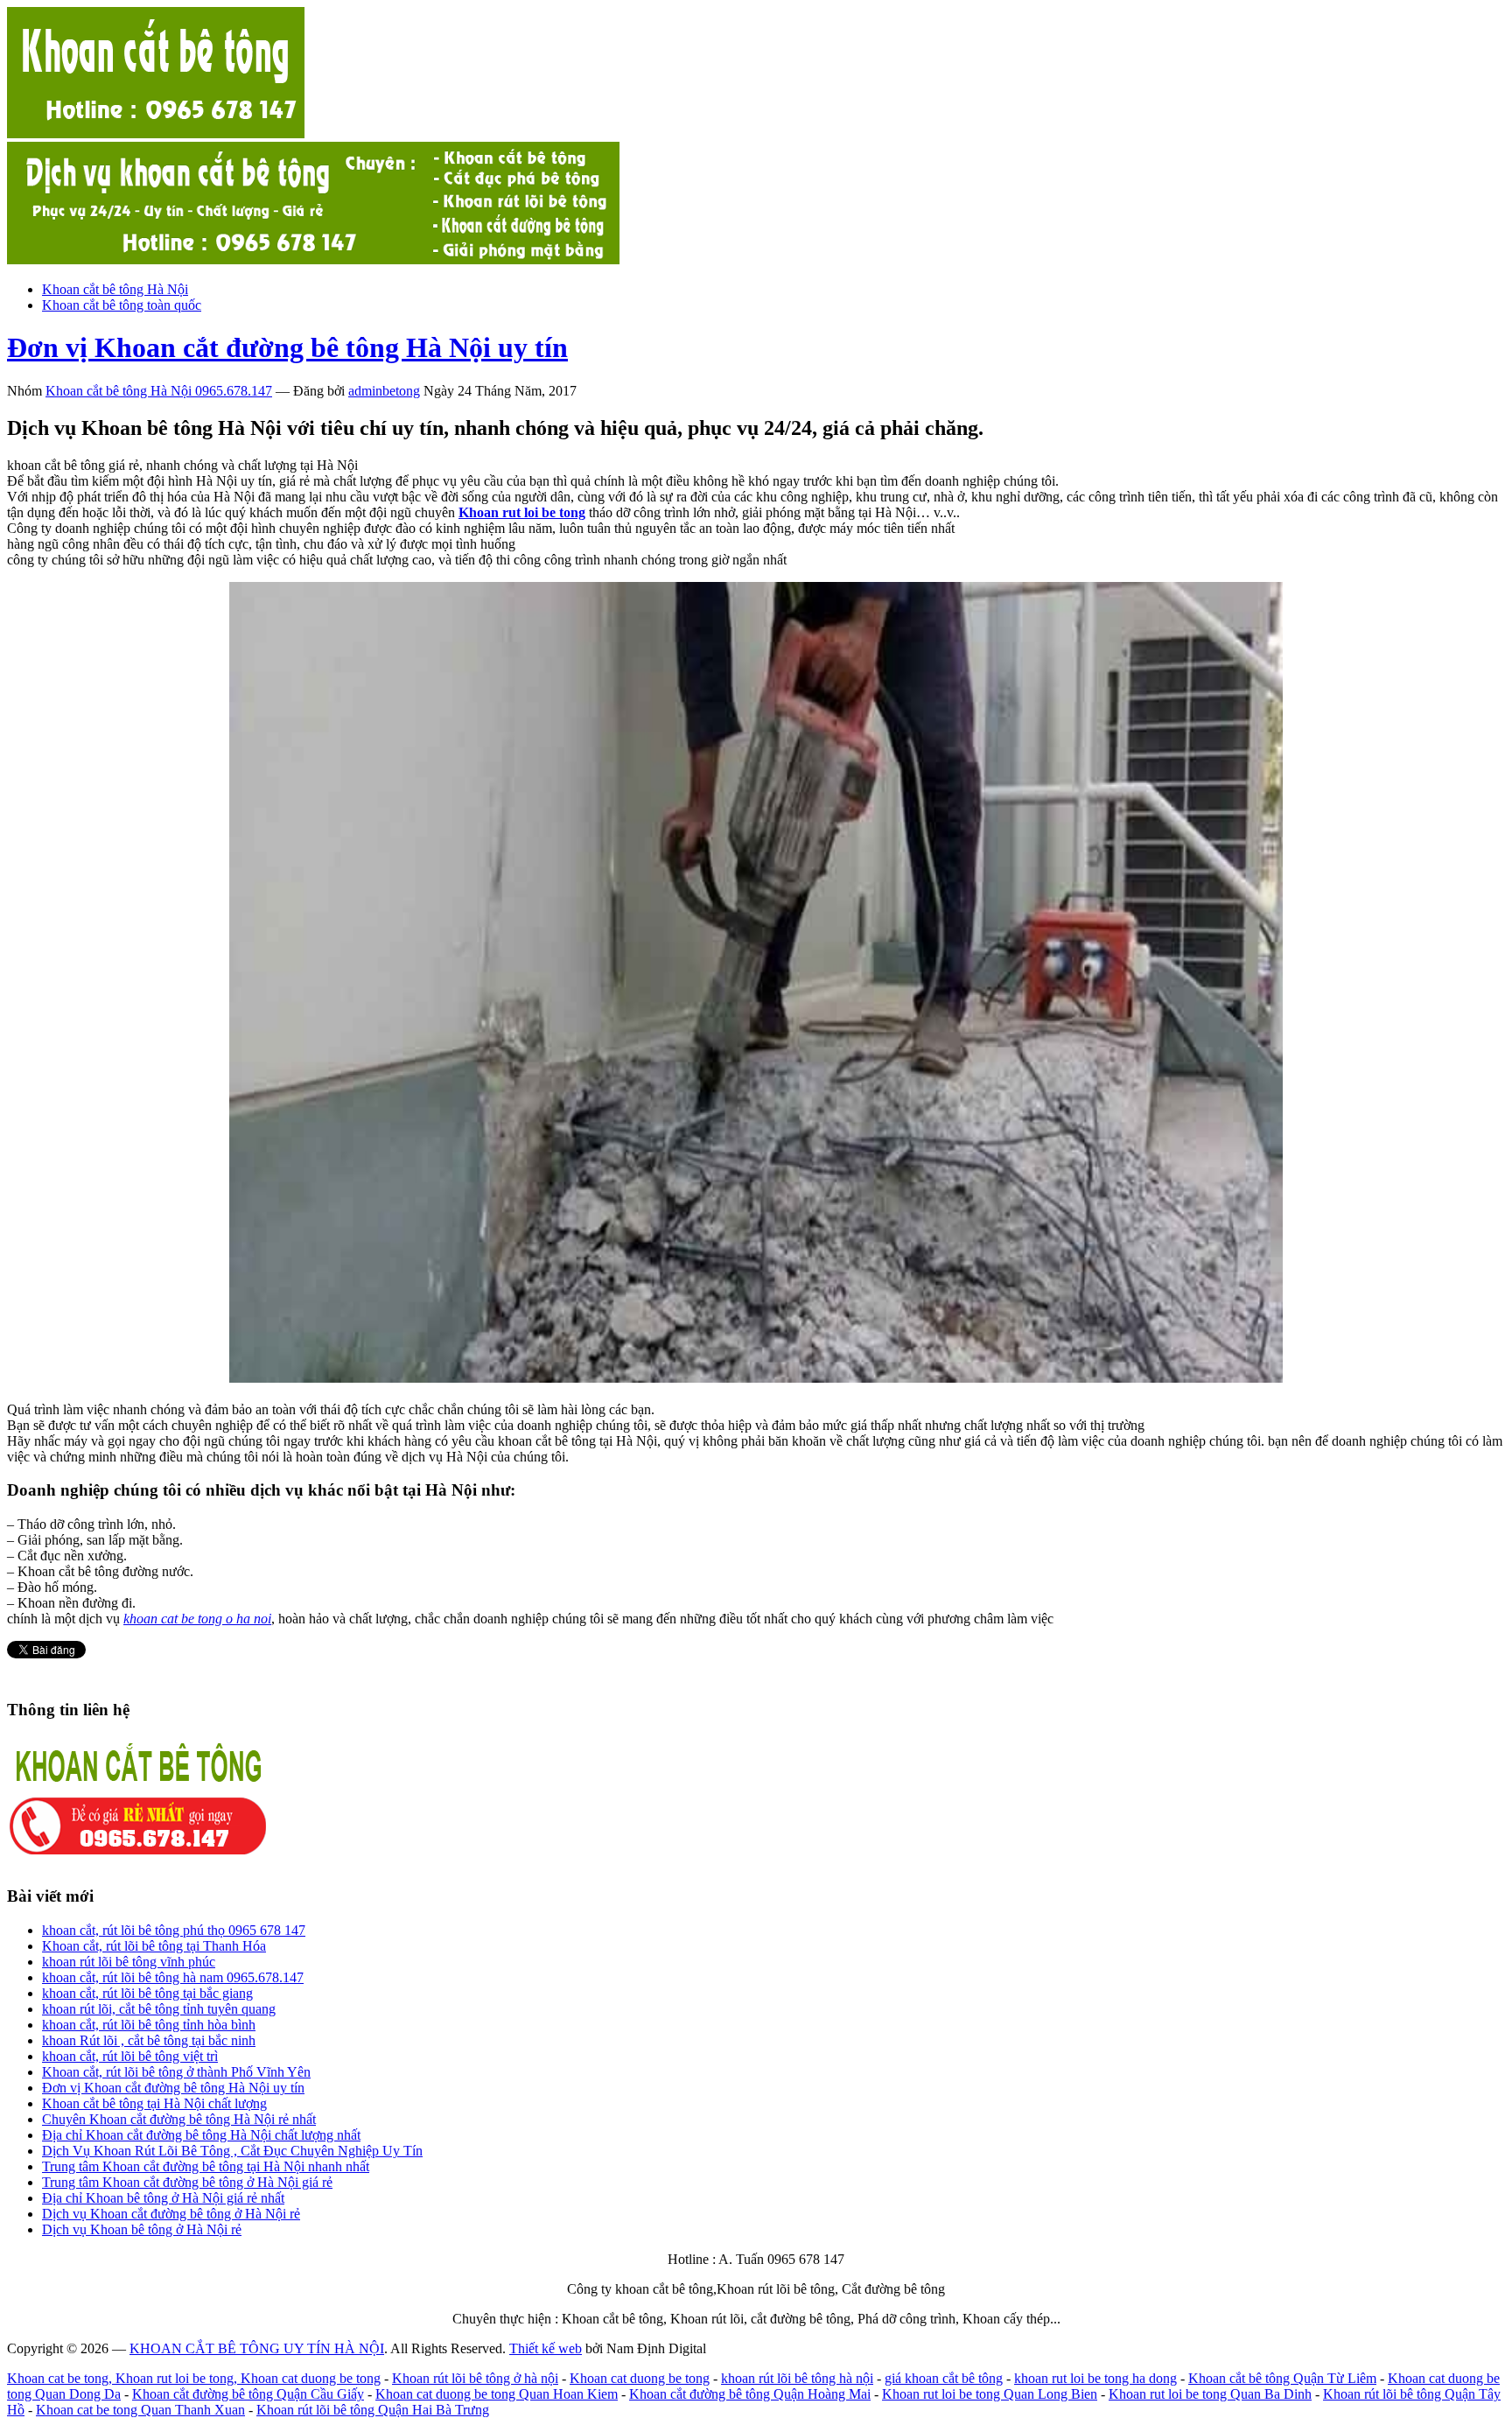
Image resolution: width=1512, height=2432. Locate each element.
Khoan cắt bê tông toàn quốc (122, 305)
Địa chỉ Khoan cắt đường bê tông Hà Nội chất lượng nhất (201, 2135)
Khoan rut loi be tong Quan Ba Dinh (1210, 2394)
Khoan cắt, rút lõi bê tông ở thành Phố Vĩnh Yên (176, 2072)
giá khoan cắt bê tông (944, 2378)
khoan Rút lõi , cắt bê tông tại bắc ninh (149, 2040)
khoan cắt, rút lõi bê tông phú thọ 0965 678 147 (174, 1930)
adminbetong (384, 391)
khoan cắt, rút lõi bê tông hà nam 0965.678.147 (173, 1977)
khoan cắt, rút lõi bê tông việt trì (130, 2056)
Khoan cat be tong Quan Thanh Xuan (140, 2410)
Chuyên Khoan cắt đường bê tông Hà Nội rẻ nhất (179, 2119)
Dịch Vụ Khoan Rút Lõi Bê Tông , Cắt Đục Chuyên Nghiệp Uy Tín (232, 2151)
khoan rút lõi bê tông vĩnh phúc (129, 1962)
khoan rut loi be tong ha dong (1095, 2378)
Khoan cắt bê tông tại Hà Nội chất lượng (154, 2103)
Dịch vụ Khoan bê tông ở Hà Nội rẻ (142, 2229)
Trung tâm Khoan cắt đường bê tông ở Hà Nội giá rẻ (187, 2182)
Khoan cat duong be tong (640, 2378)
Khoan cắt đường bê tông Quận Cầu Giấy (248, 2394)
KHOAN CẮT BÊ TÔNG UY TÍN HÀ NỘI (257, 2348)
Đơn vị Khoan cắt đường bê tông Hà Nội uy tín (287, 347)
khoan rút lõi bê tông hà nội (797, 2378)
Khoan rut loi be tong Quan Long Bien (990, 2394)
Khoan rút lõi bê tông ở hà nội (475, 2378)
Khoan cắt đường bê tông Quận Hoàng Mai (750, 2394)
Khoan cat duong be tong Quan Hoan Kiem (497, 2394)
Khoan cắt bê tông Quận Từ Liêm (1282, 2378)
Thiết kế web (546, 2348)
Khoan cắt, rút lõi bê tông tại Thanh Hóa (154, 1946)
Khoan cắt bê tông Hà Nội (115, 289)
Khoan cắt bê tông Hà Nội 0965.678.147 (159, 391)
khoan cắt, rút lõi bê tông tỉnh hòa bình (149, 2025)
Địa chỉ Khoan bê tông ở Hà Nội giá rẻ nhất (163, 2198)
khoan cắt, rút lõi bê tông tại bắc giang (147, 1993)
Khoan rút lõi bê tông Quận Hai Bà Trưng (373, 2410)
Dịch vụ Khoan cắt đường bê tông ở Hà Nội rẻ (171, 2214)
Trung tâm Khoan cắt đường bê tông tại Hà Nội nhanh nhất (206, 2166)
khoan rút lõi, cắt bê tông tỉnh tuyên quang (159, 2009)
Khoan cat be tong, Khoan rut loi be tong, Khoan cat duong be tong (194, 2378)
